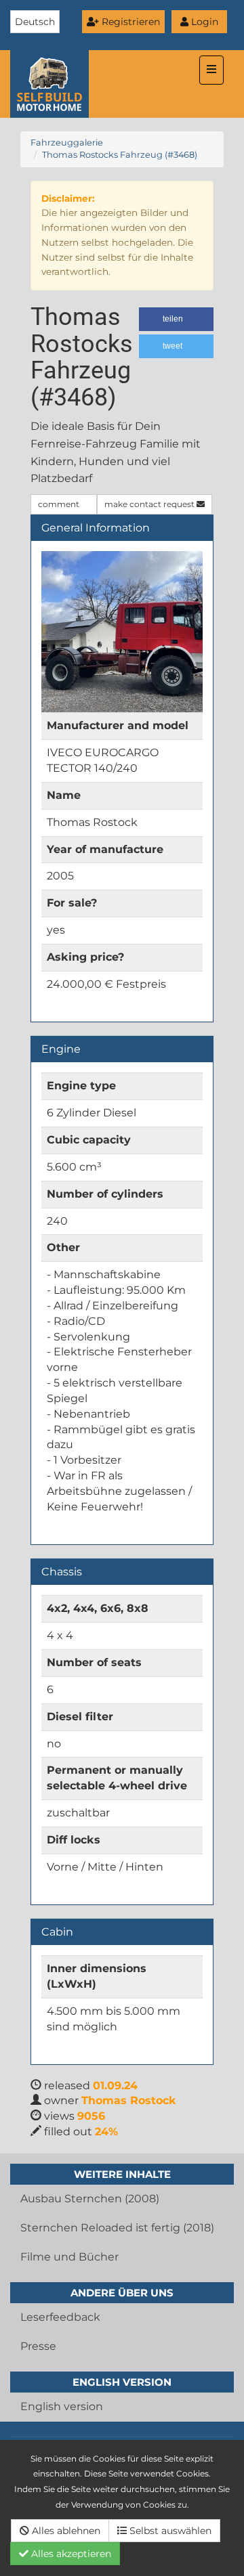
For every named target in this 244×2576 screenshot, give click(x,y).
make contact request (150, 504)
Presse (38, 2346)
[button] (176, 319)
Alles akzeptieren (70, 2554)
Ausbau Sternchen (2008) (90, 2199)
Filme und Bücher (69, 2257)
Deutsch (35, 22)
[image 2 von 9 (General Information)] (122, 632)
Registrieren (129, 22)
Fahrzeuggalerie (67, 143)
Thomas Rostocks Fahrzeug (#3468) (120, 155)
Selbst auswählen (169, 2531)
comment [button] (60, 504)
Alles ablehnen (65, 2531)
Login (203, 22)
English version (62, 2406)
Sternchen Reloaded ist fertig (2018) (117, 2228)
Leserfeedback (60, 2317)
